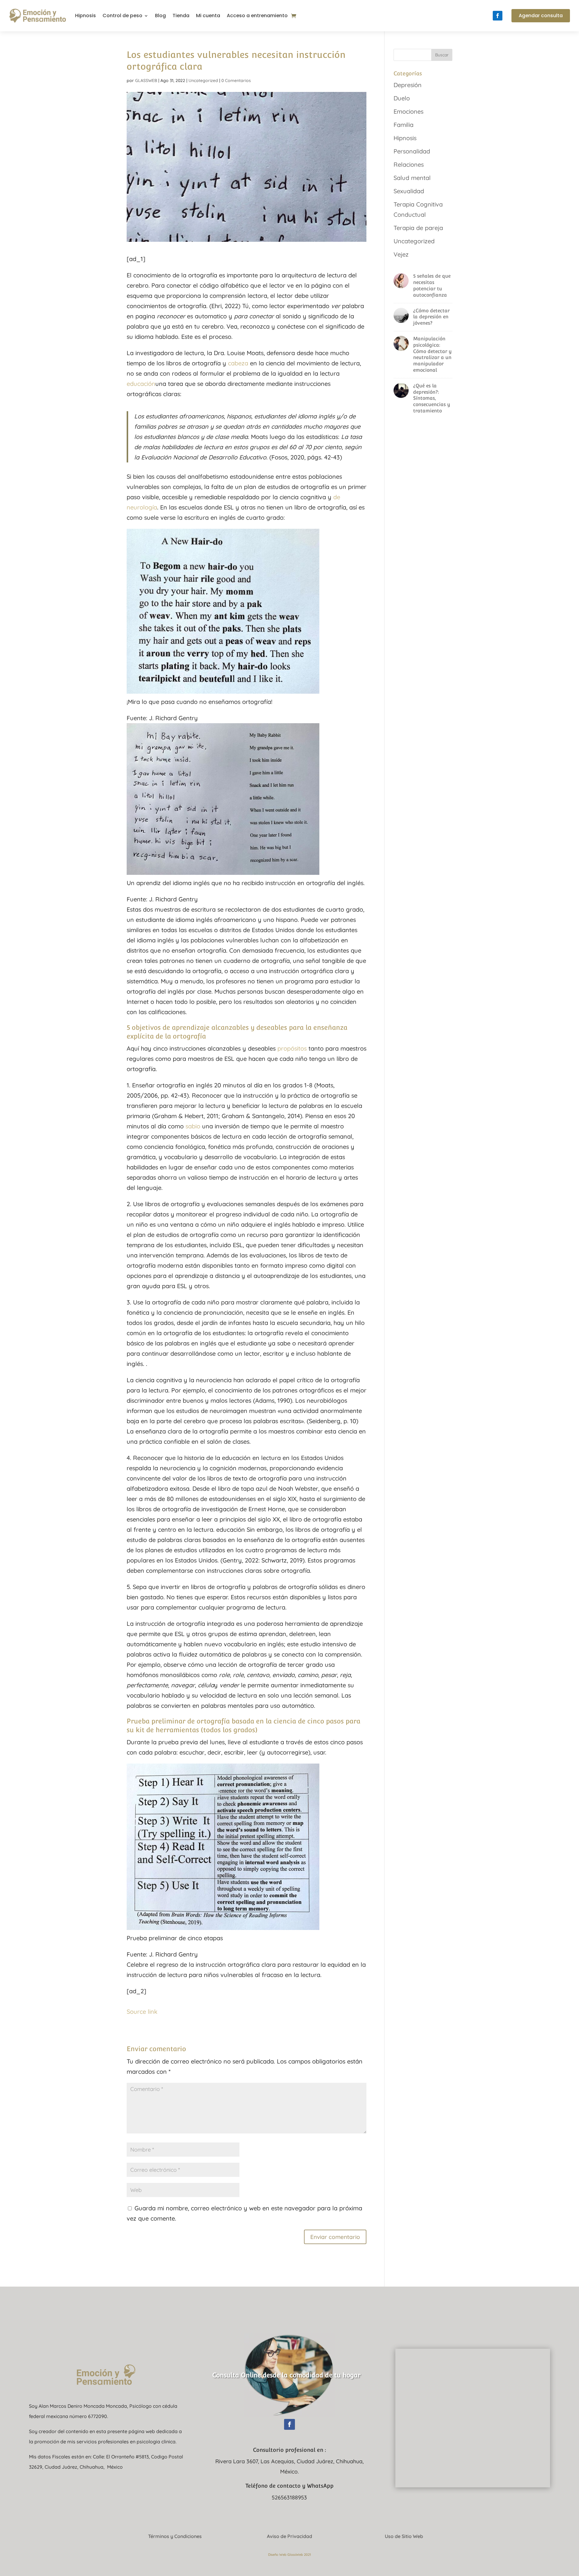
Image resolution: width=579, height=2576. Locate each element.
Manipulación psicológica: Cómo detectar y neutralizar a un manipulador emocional (432, 354)
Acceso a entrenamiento (257, 16)
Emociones (408, 111)
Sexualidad (409, 191)
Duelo (402, 98)
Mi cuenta (208, 16)
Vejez (401, 254)
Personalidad (412, 151)
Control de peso (122, 16)
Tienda (181, 16)
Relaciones (409, 164)
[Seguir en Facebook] (498, 16)
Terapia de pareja (418, 228)
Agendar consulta (541, 16)
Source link (142, 2012)
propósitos (292, 1048)
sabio (193, 1126)
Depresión (408, 85)
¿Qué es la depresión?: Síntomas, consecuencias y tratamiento (432, 398)
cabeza (238, 363)
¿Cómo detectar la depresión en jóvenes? (431, 317)
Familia (403, 125)
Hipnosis (85, 16)
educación (141, 384)
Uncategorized (203, 80)
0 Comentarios (236, 80)
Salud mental (412, 178)
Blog (160, 16)
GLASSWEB (146, 80)
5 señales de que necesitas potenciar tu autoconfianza (432, 285)
